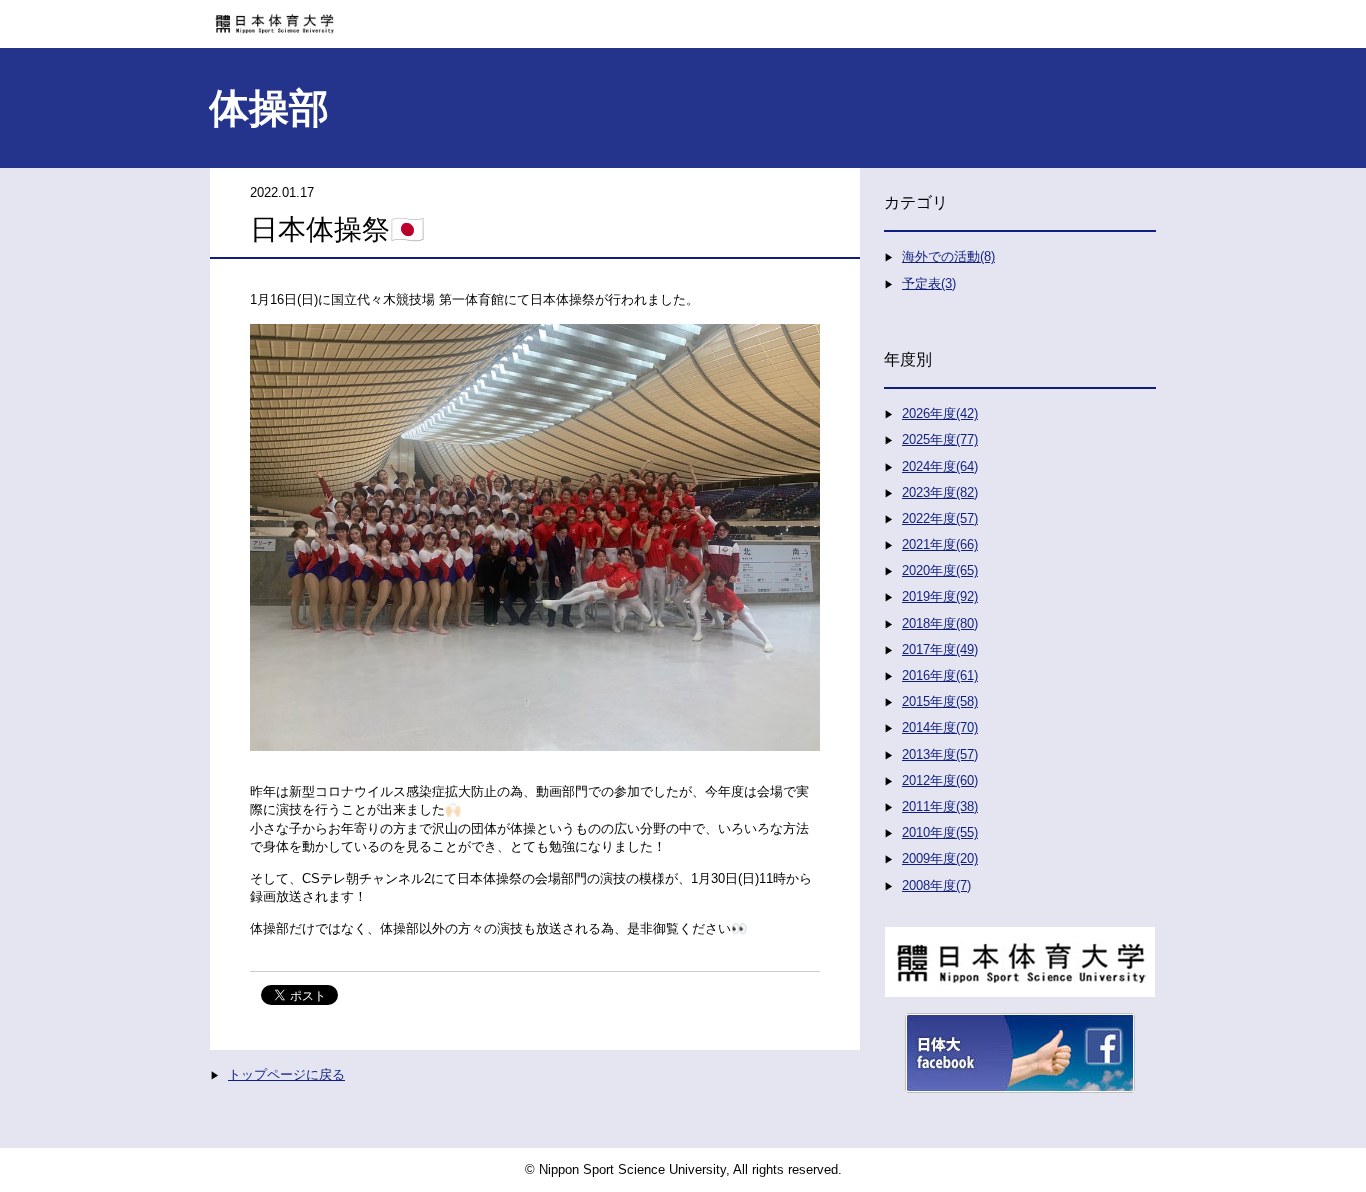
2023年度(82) (940, 492)
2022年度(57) (940, 518)
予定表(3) (929, 283)
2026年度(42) (940, 413)
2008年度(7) (936, 885)
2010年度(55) (940, 832)
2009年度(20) (940, 858)
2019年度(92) (940, 596)
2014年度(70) (940, 727)
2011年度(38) (940, 806)
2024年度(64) (940, 466)
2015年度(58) (940, 701)
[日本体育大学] (683, 17)
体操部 (269, 108)
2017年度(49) (940, 649)
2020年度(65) (940, 570)
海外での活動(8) (948, 256)
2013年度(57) (940, 754)
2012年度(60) (940, 780)
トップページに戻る (286, 1074)
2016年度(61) (940, 675)
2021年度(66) (940, 544)
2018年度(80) (940, 623)
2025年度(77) (940, 439)
